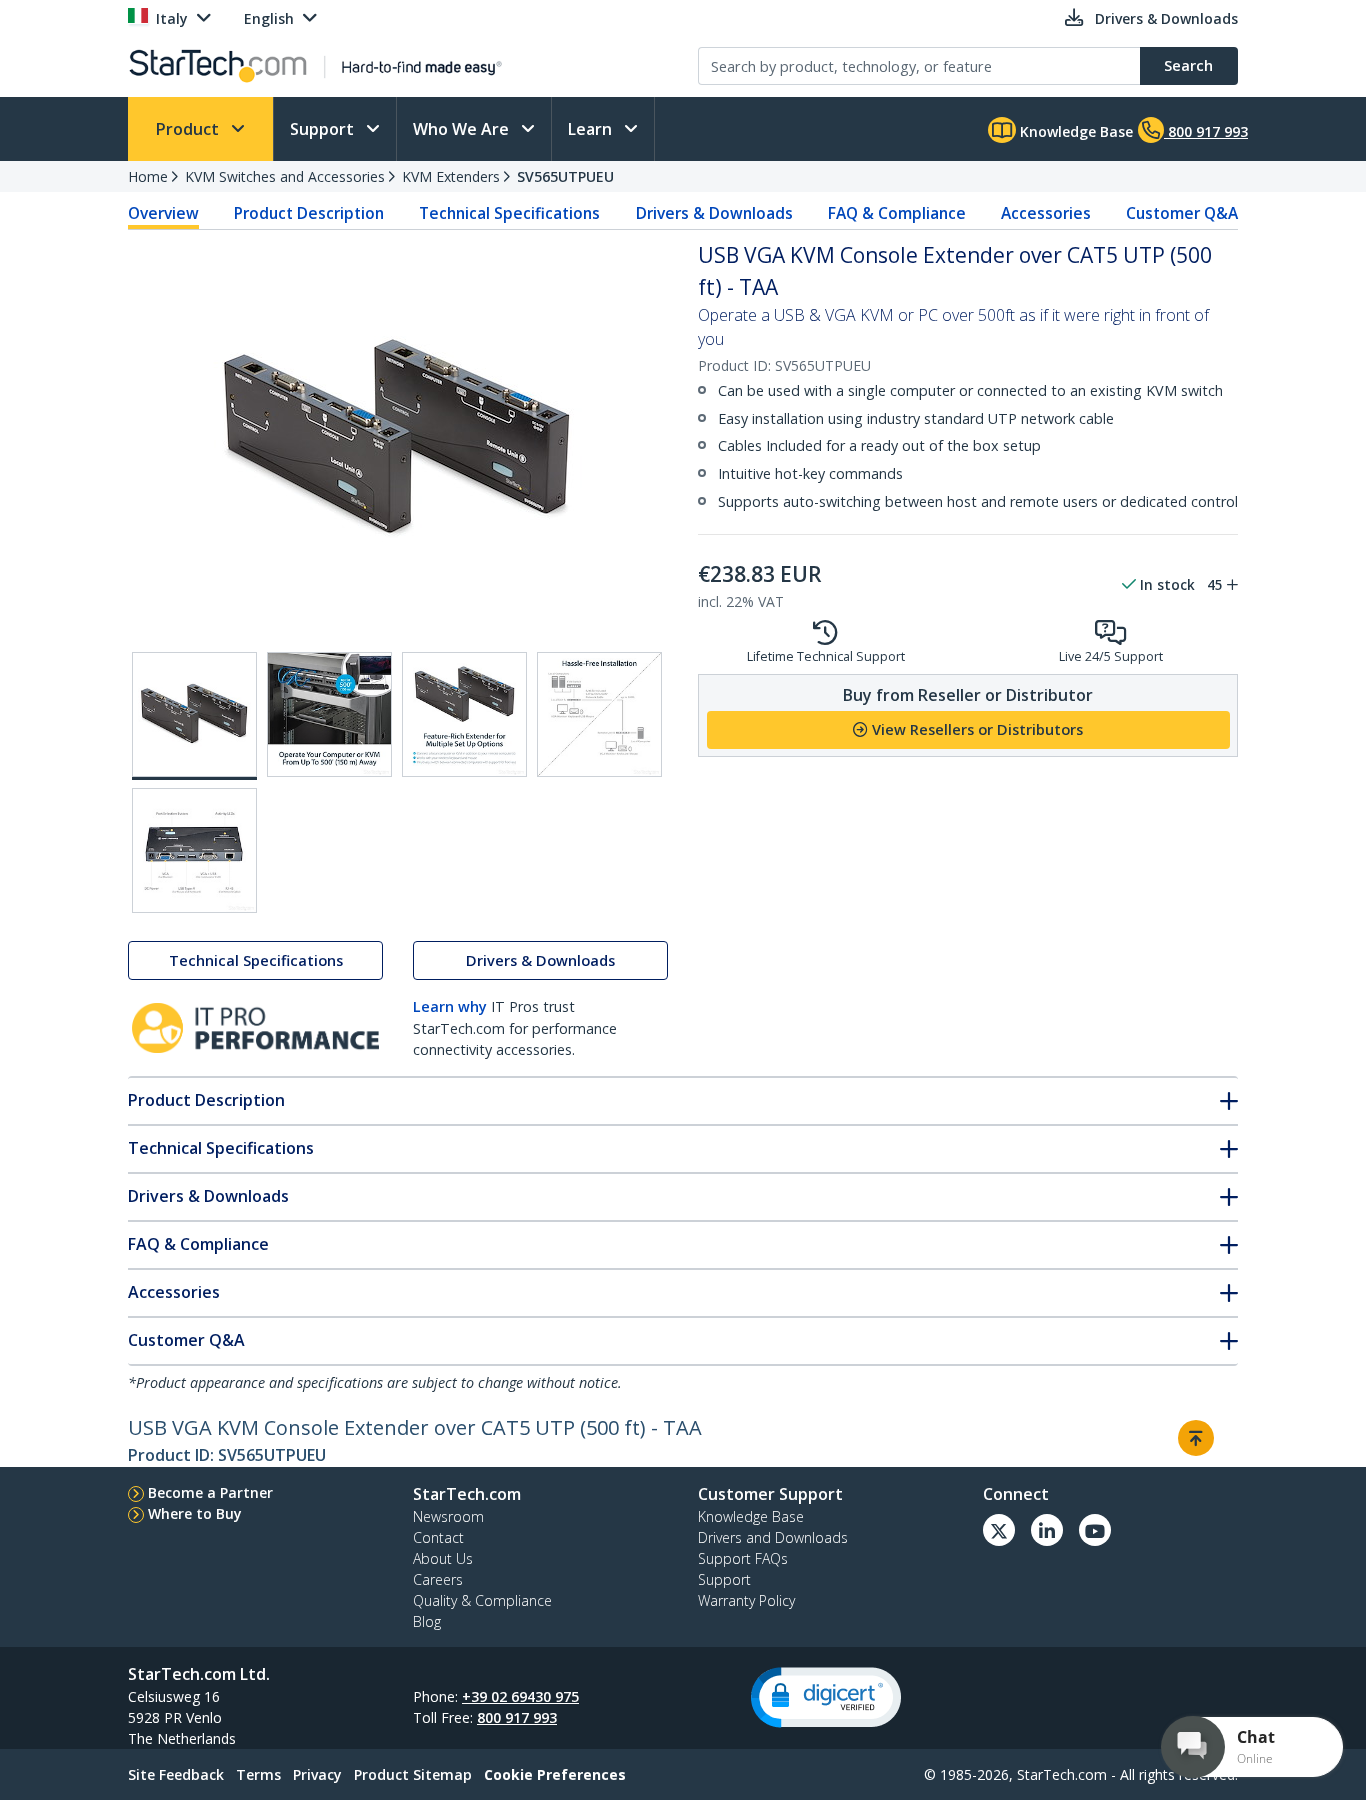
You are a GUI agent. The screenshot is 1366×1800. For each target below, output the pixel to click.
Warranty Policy (746, 1600)
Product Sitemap (413, 1774)
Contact (438, 1537)
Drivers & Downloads (714, 213)
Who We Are (463, 129)
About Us (443, 1558)
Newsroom (448, 1516)
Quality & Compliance (482, 1600)
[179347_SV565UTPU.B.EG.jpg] (329, 714)
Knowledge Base (1074, 131)
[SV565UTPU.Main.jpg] (194, 716)
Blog (427, 1621)
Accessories (1046, 213)
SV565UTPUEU (565, 176)
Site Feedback (176, 1774)
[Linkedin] (1047, 1530)
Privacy (317, 1774)
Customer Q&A (1182, 213)
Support (324, 129)
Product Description (309, 213)
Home (148, 176)
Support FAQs (743, 1558)
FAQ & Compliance (897, 213)
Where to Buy (195, 1513)
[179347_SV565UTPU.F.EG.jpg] (194, 850)
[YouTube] (1095, 1530)
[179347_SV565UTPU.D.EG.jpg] (599, 714)
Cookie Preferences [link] (555, 1774)
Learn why (450, 1006)
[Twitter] (999, 1530)
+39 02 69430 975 (520, 1696)
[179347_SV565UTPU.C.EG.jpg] (464, 714)
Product (189, 129)
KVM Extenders (451, 176)
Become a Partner (210, 1492)
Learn (592, 129)
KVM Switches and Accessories (285, 176)
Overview (163, 213)
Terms (258, 1774)
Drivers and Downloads (773, 1537)
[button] (826, 1697)
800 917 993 (517, 1717)
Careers (438, 1579)
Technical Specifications (509, 213)
